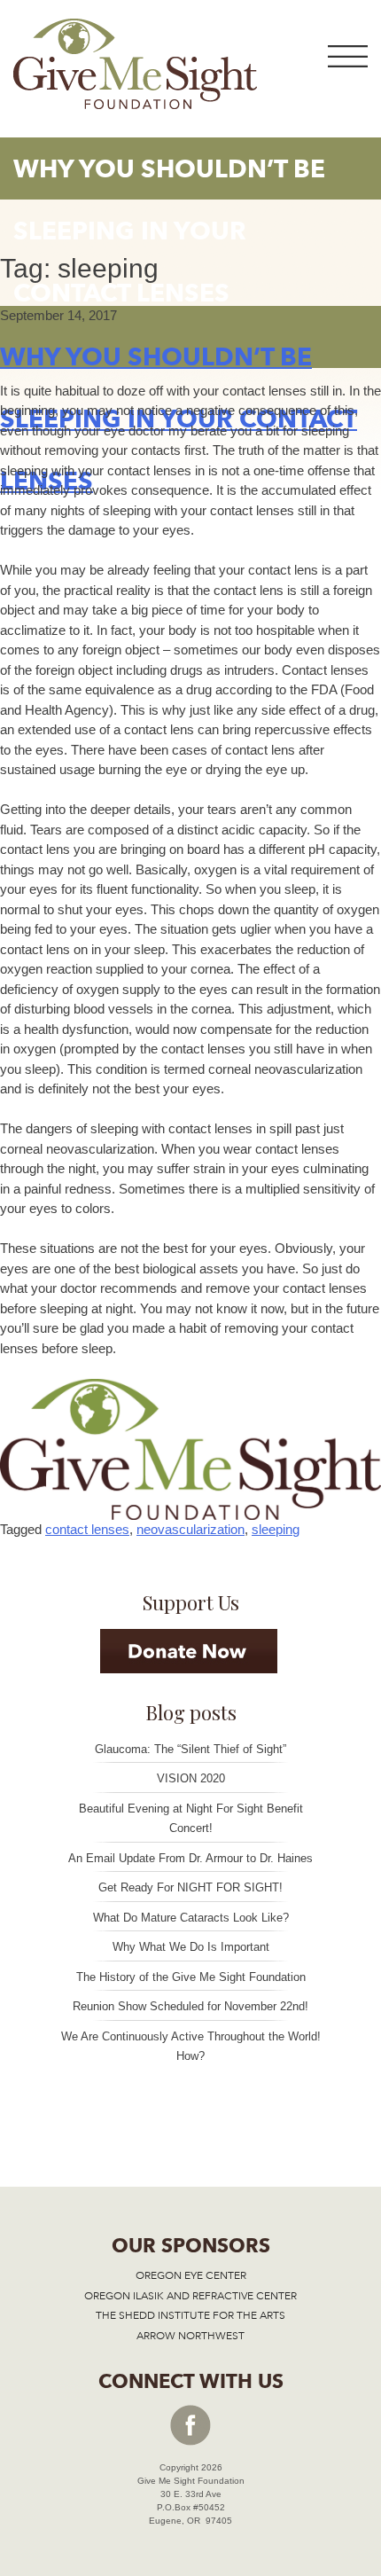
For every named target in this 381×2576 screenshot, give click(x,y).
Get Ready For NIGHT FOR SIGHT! (190, 1887)
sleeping (276, 1529)
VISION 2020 (191, 1778)
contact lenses (87, 1529)
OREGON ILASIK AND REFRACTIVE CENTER (190, 2296)
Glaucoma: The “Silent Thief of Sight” (190, 1749)
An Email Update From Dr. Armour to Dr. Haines (190, 1858)
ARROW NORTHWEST (190, 2336)
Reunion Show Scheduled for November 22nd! (190, 2006)
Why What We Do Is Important (191, 1947)
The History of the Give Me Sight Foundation (191, 1977)
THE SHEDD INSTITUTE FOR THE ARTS (190, 2315)
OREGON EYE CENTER (191, 2275)
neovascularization (190, 1529)
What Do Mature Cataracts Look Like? (191, 1918)
